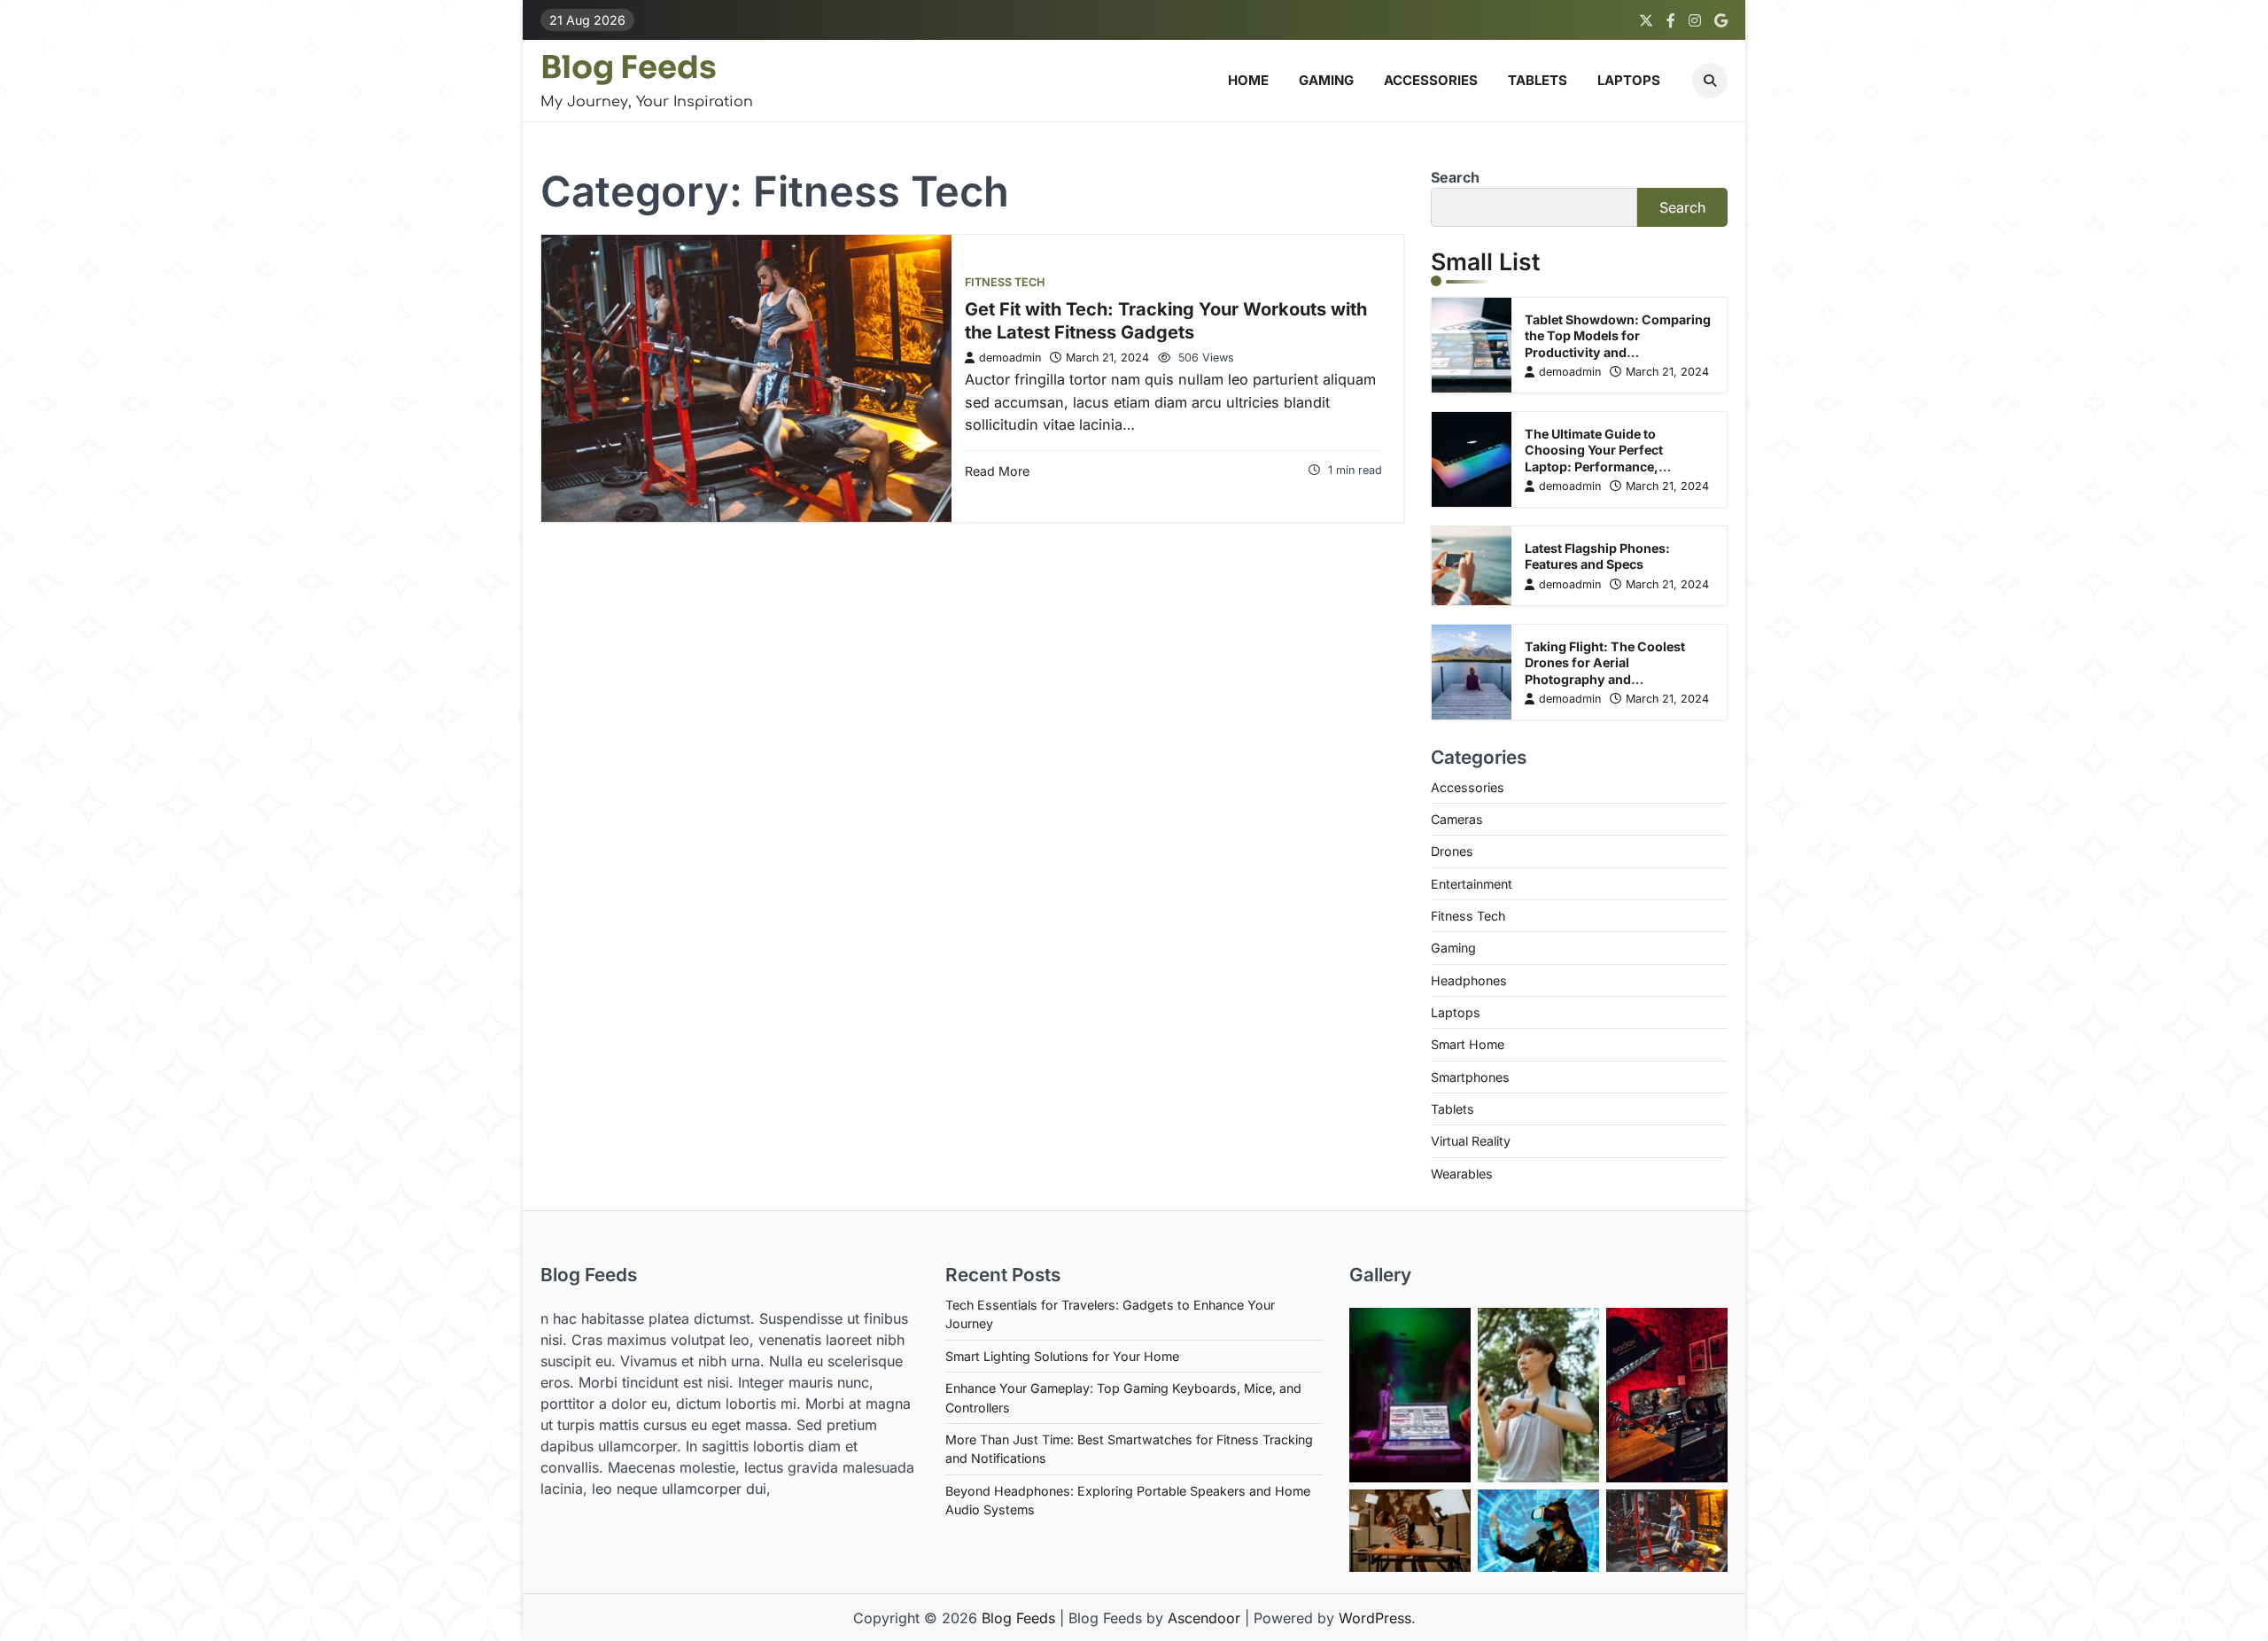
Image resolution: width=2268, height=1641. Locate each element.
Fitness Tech (1005, 282)
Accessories (1431, 80)
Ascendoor (1204, 1618)
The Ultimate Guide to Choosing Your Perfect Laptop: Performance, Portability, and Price (1594, 459)
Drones (1452, 851)
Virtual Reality (1471, 1141)
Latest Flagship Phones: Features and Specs (1597, 556)
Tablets (1538, 80)
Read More (997, 471)
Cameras (1457, 819)
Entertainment (1472, 884)
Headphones (1469, 980)
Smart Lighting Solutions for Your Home (1062, 1356)
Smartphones (1470, 1077)
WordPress (1375, 1618)
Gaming (1326, 80)
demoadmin (1010, 358)
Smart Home (1468, 1044)
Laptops (1629, 80)
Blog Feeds (629, 67)
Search (1455, 177)
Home (1248, 80)
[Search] (1710, 81)
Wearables (1462, 1174)
